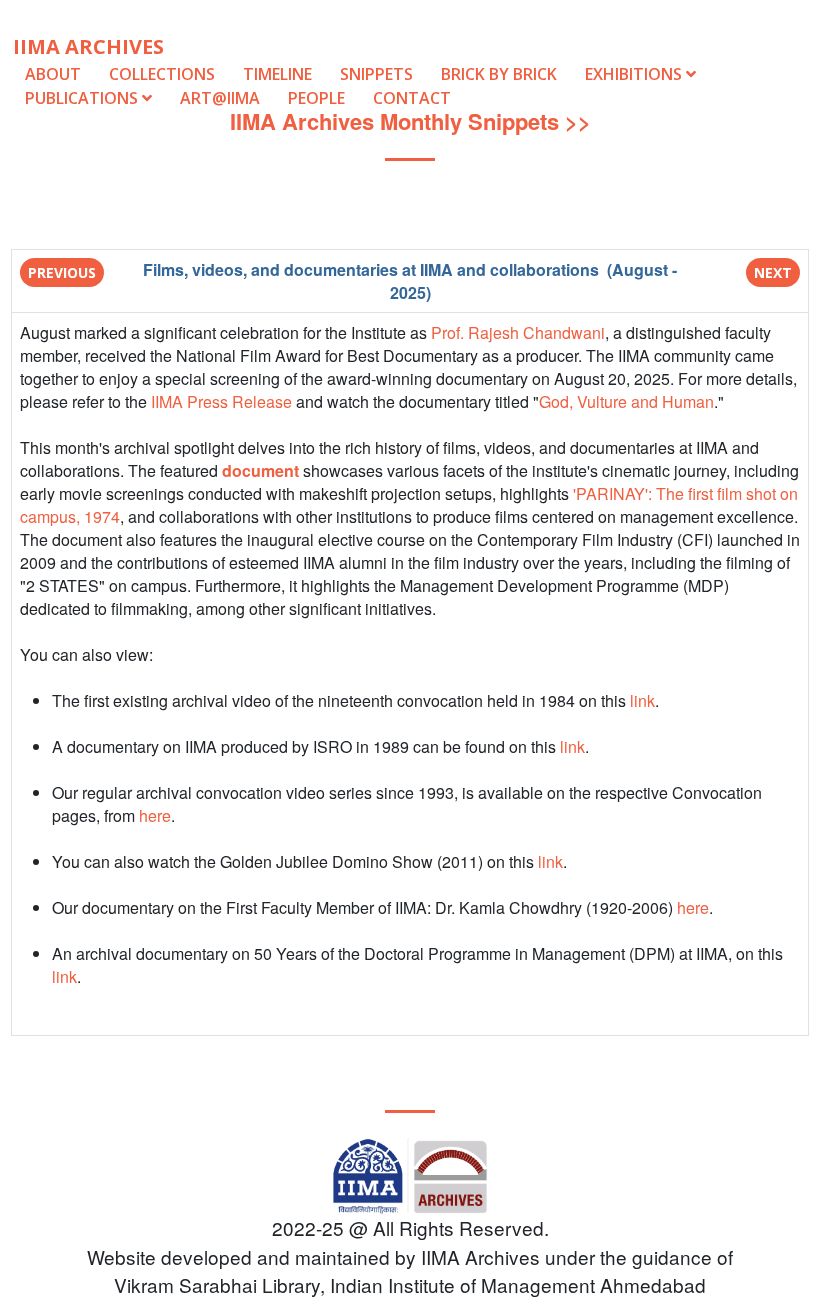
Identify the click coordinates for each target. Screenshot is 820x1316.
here (155, 815)
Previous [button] (62, 272)
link (642, 700)
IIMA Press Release (221, 401)
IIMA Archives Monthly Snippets (394, 121)
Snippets (376, 74)
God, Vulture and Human (626, 401)
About (53, 74)
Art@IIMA (220, 98)
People (316, 98)
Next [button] (773, 272)
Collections (162, 74)
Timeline (277, 74)
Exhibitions (635, 74)
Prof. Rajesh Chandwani (518, 332)
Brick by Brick (499, 74)
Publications (83, 98)
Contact (412, 98)
